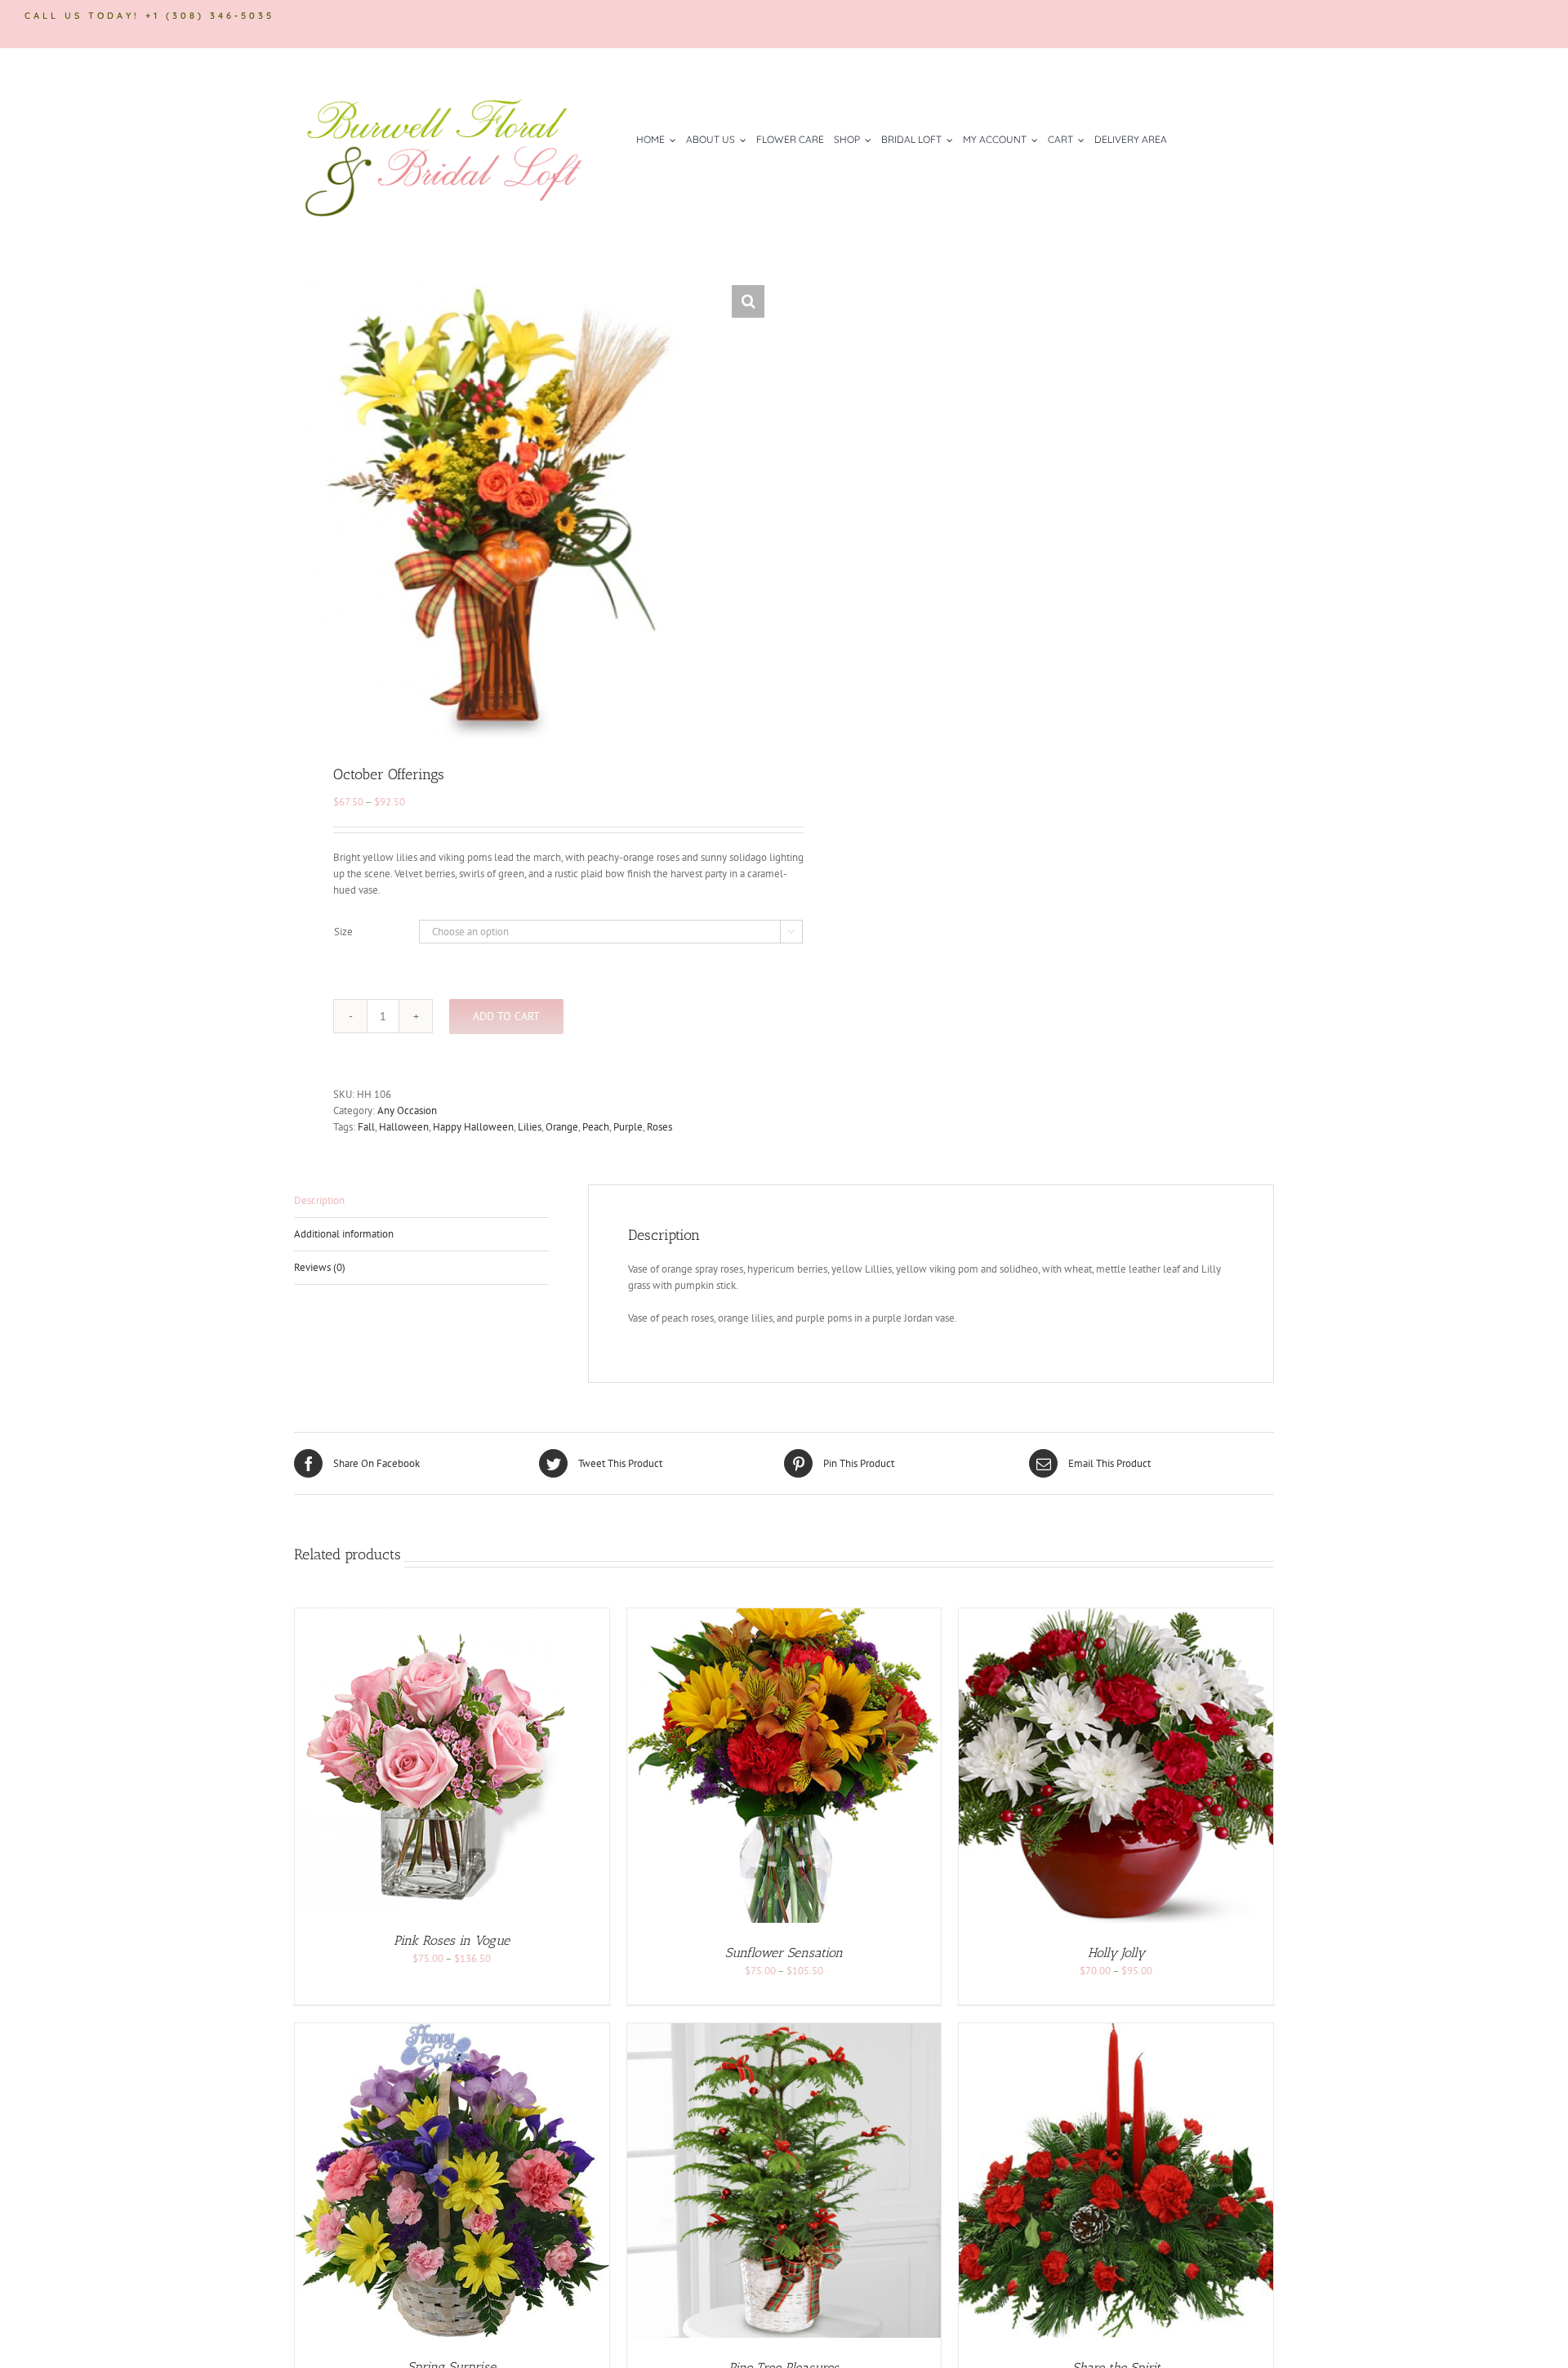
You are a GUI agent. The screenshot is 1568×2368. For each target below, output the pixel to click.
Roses (659, 1127)
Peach (596, 1127)
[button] (748, 301)
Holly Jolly (1116, 1953)
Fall (366, 1127)
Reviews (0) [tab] (320, 1267)
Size (343, 932)
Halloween (404, 1127)
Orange (562, 1127)
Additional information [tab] (344, 1234)
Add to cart (506, 1016)
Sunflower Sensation (784, 1953)
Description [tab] (319, 1200)
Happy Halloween (473, 1127)
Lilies (530, 1127)
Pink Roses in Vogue (452, 1940)
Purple (628, 1127)
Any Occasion (407, 1110)
